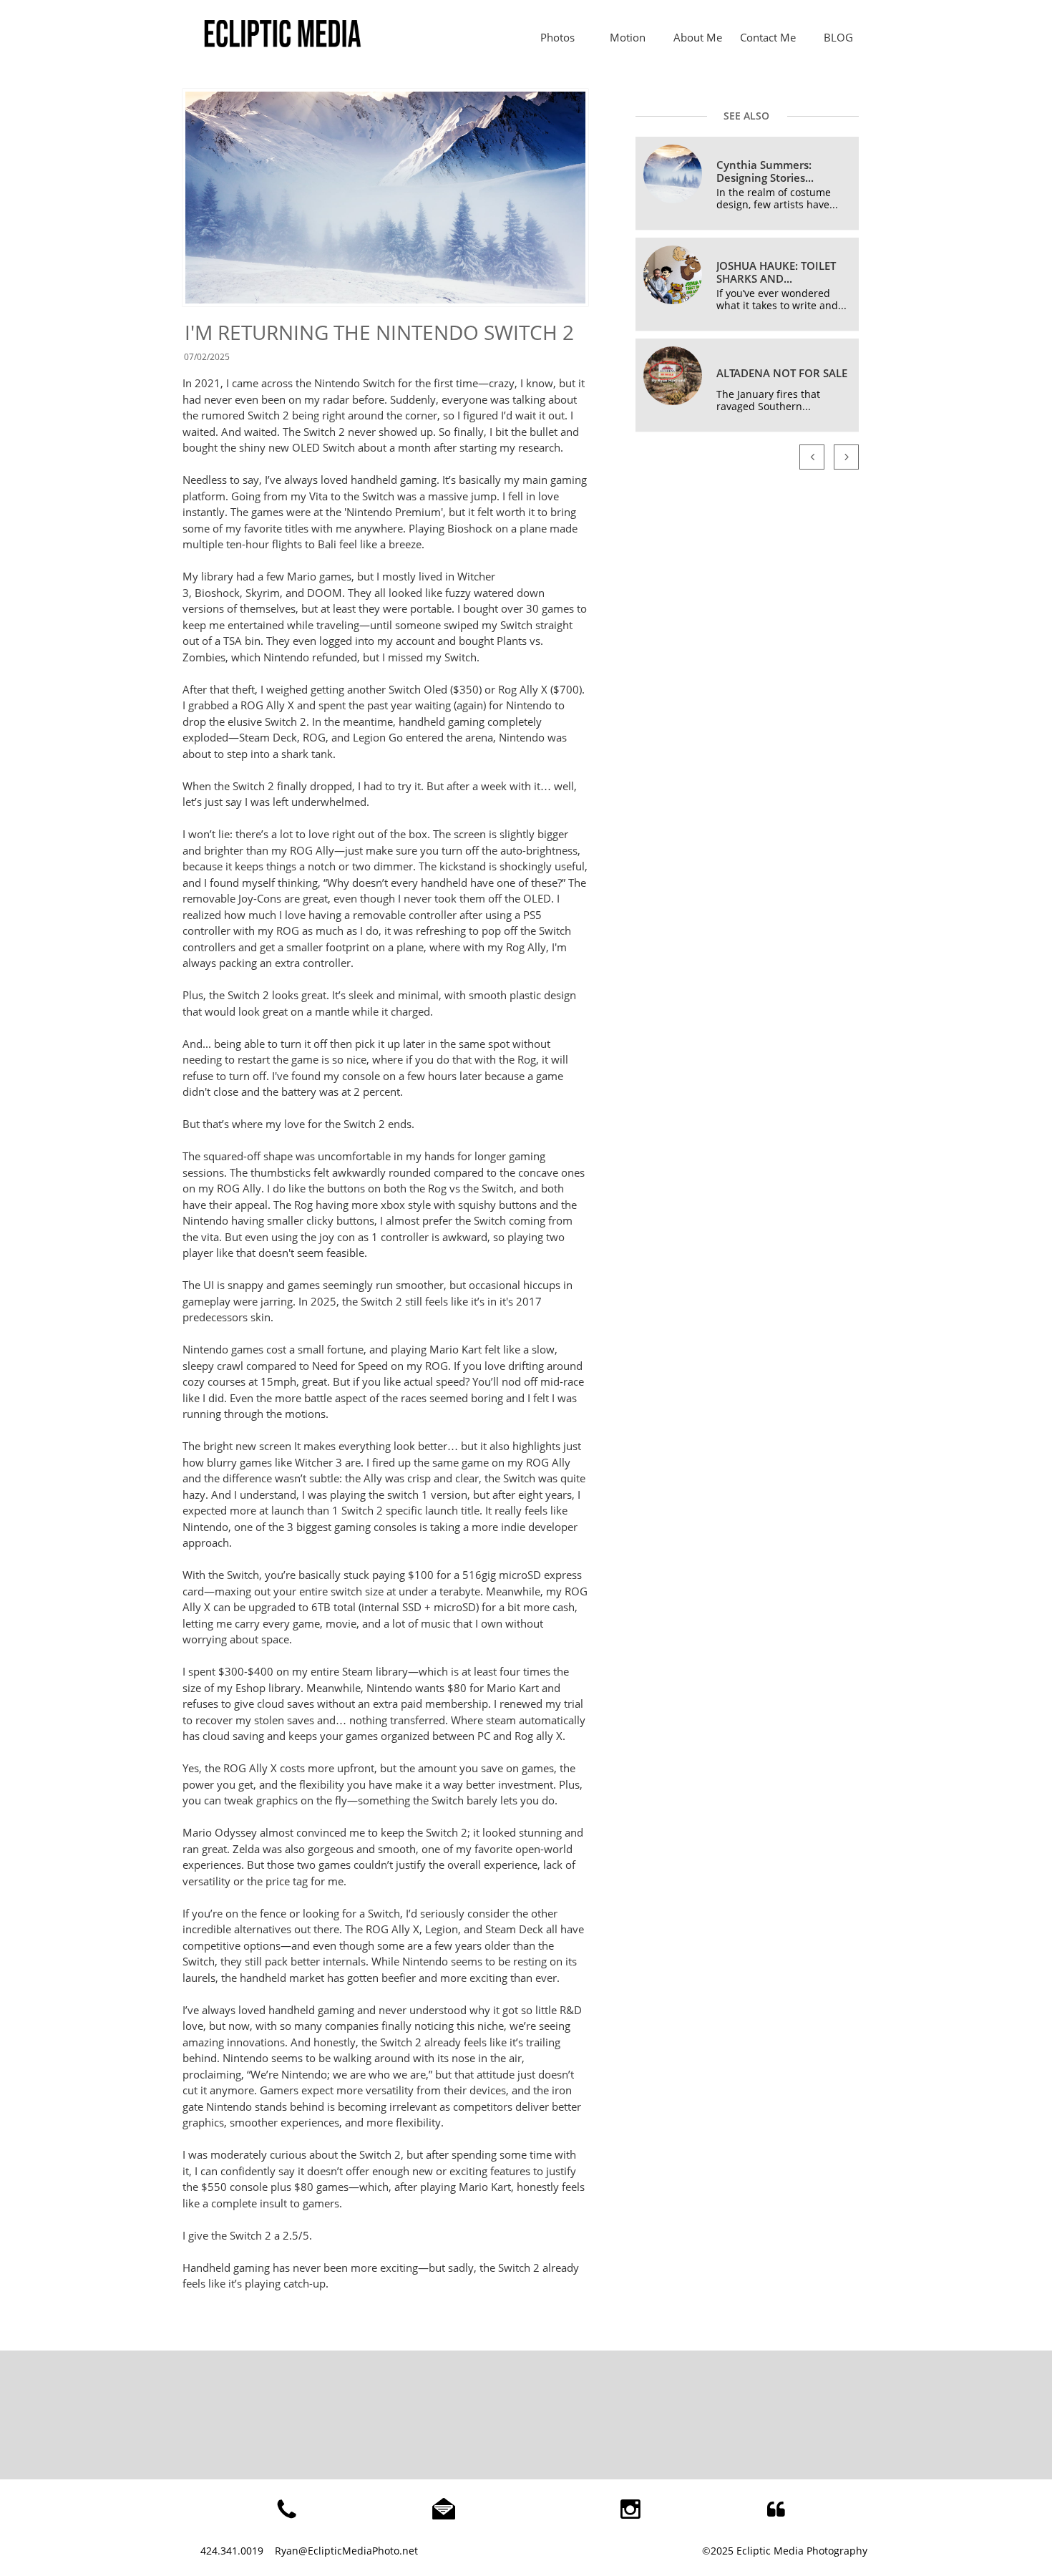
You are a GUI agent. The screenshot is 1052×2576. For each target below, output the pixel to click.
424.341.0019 (232, 2551)
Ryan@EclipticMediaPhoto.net (346, 2551)
